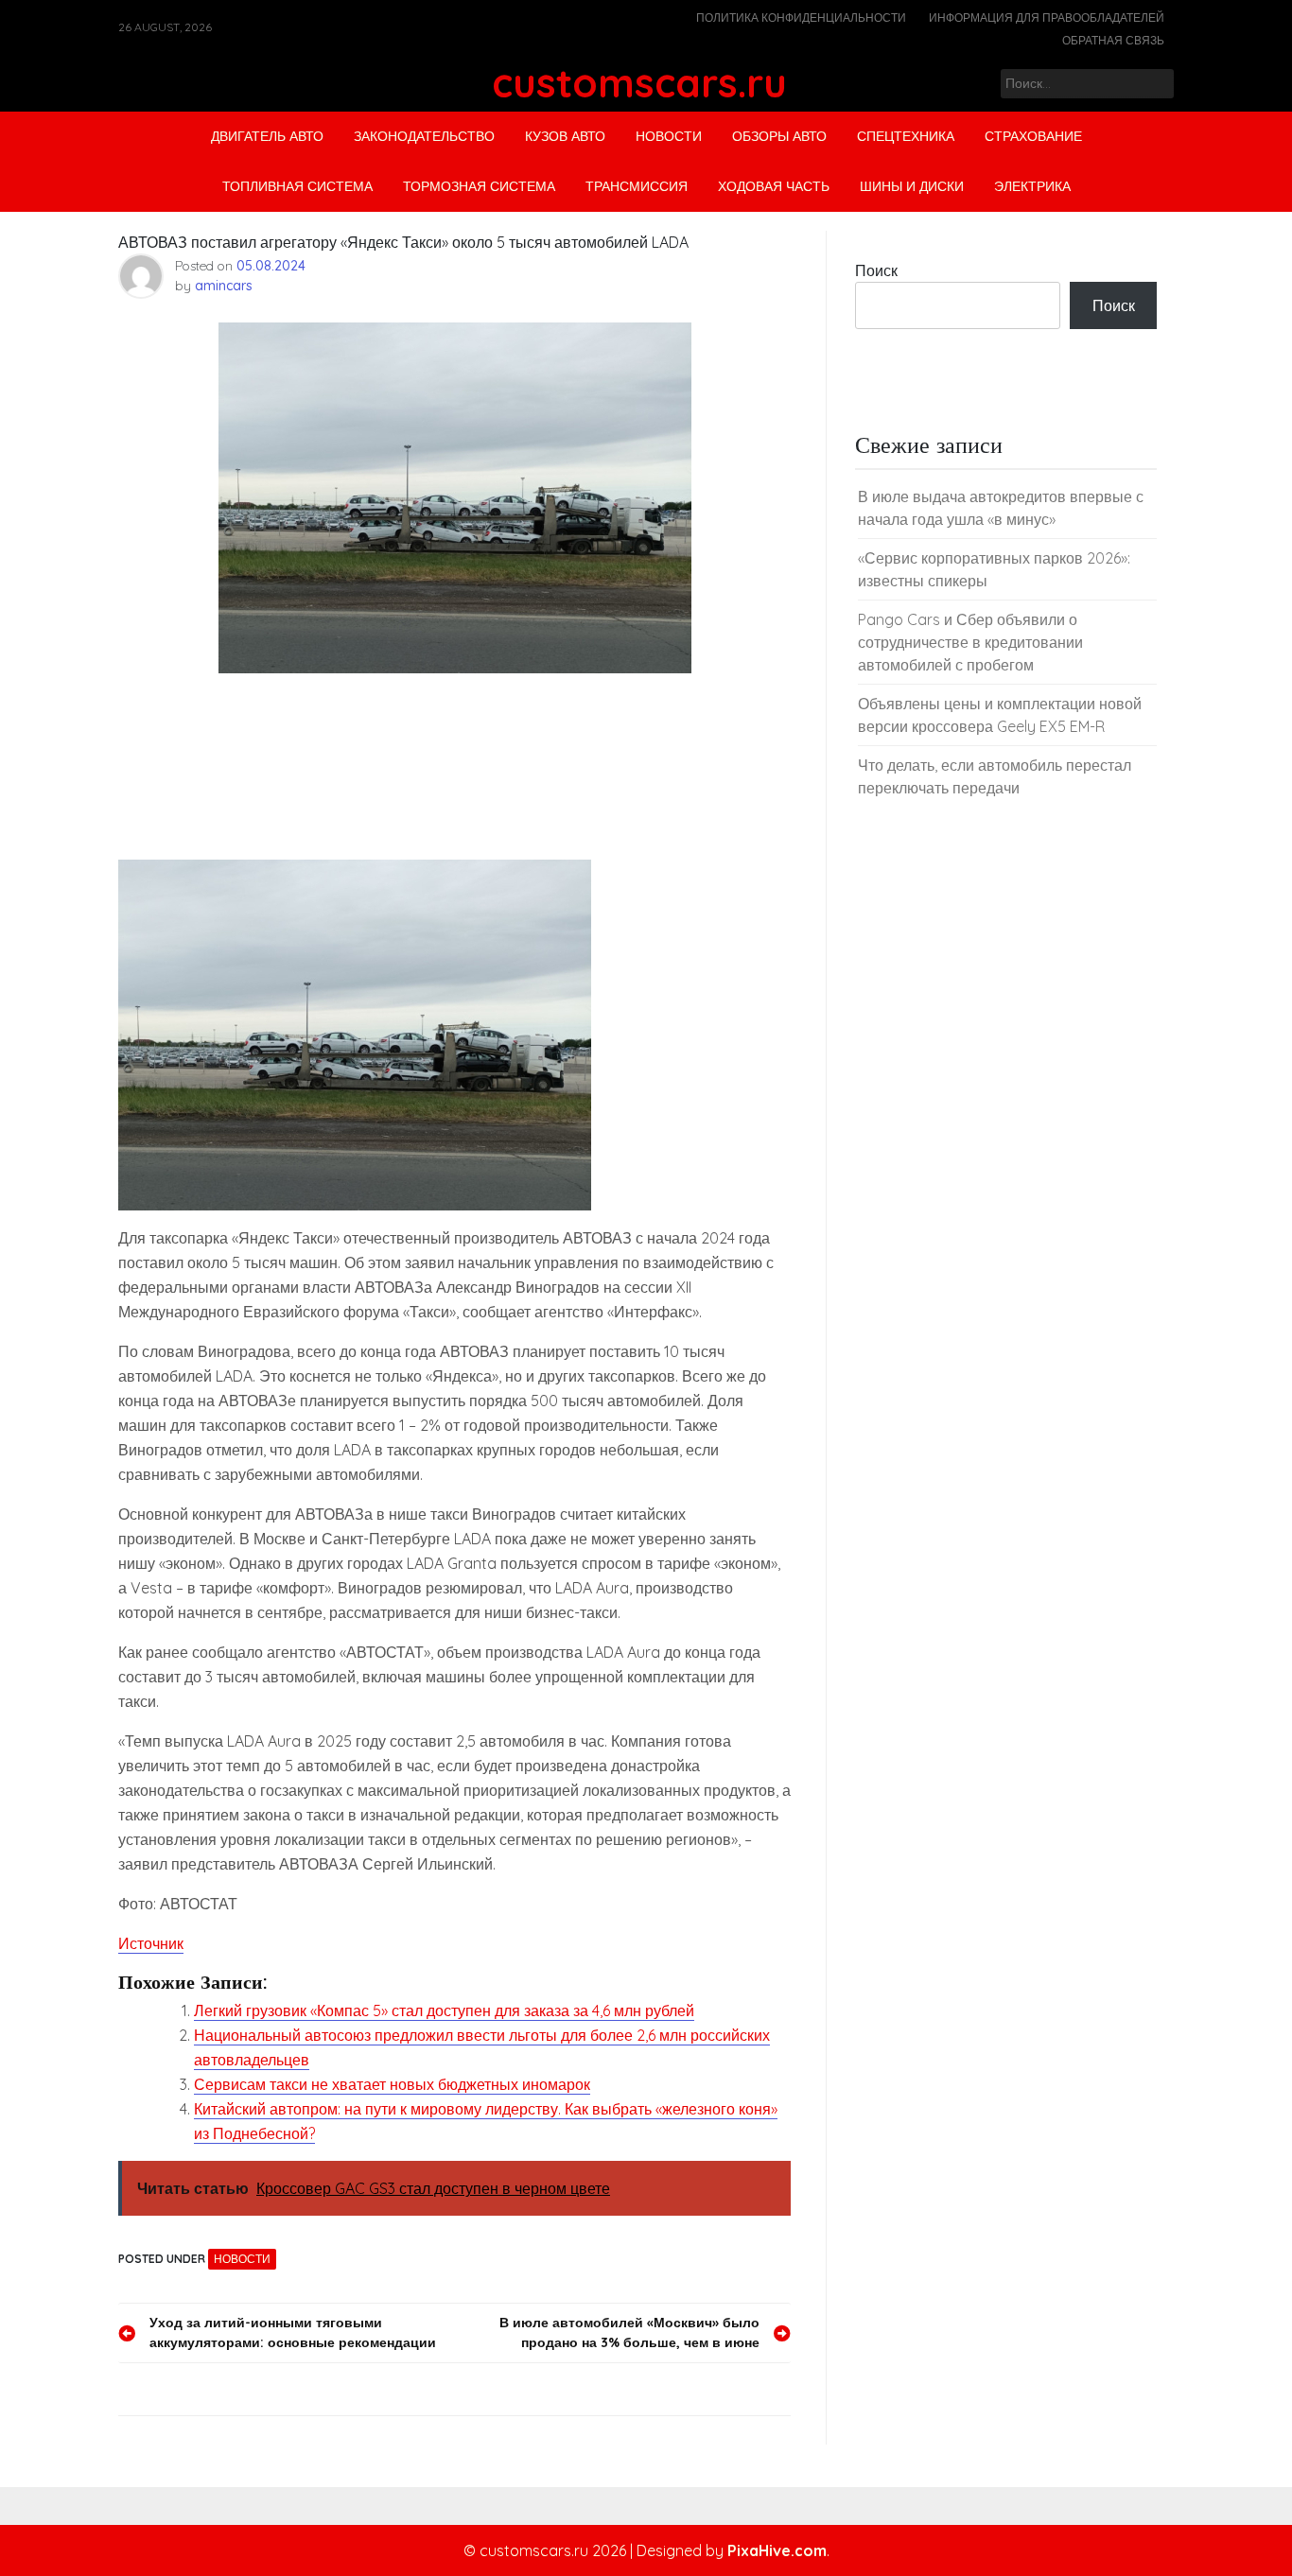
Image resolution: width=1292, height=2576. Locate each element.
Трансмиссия (637, 186)
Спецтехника (906, 136)
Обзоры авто (779, 136)
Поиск (876, 270)
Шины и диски (912, 186)
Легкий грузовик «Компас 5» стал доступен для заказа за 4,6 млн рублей (444, 2010)
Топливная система (297, 186)
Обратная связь (1113, 40)
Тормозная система (479, 186)
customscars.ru (639, 83)
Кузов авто (565, 136)
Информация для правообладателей (1047, 17)
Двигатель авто (267, 136)
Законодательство (424, 136)
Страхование (1033, 136)
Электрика (1032, 186)
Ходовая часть (774, 186)
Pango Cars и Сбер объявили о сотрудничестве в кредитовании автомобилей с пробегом (970, 642)
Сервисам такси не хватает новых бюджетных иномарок (392, 2084)
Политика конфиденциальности (801, 17)
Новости (669, 136)
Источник (151, 1943)
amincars (224, 286)
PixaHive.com (777, 2550)
